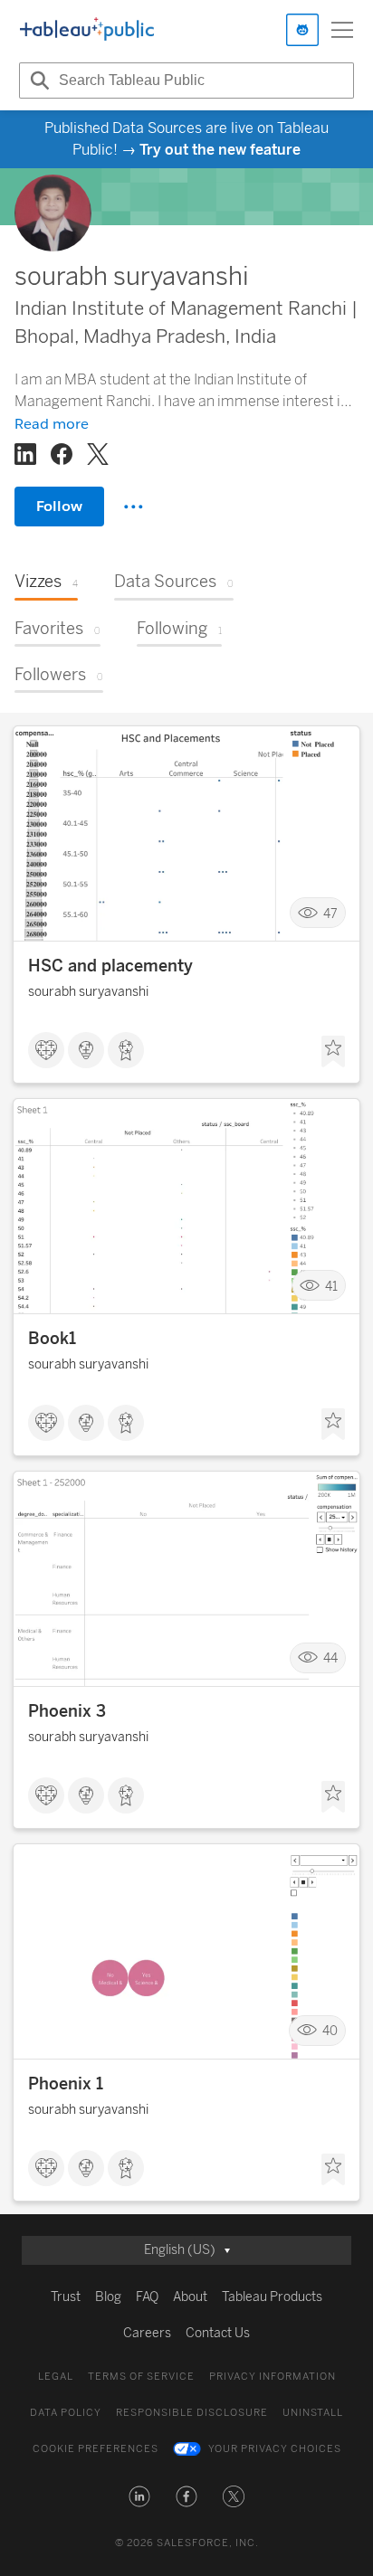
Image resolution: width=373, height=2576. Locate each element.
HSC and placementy (110, 966)
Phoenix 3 (67, 1711)
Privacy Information (273, 2377)
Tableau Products (272, 2297)
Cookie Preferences (96, 2449)
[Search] (37, 80)
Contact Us (218, 2333)
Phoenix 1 (66, 2084)
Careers (147, 2333)
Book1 (52, 1339)
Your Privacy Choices (275, 2449)
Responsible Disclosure (192, 2413)
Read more (52, 424)
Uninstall (313, 2413)
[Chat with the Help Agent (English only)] (302, 30)
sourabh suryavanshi (88, 992)
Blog (108, 2297)
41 (331, 1286)
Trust (66, 2297)
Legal (56, 2377)
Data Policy (66, 2413)
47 (330, 913)
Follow (59, 506)
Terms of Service (141, 2377)
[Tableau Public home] (87, 30)
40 (330, 2031)
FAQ (147, 2297)
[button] (139, 2496)
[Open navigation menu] (342, 30)
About (190, 2297)
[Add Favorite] (333, 1052)
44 (330, 1658)
